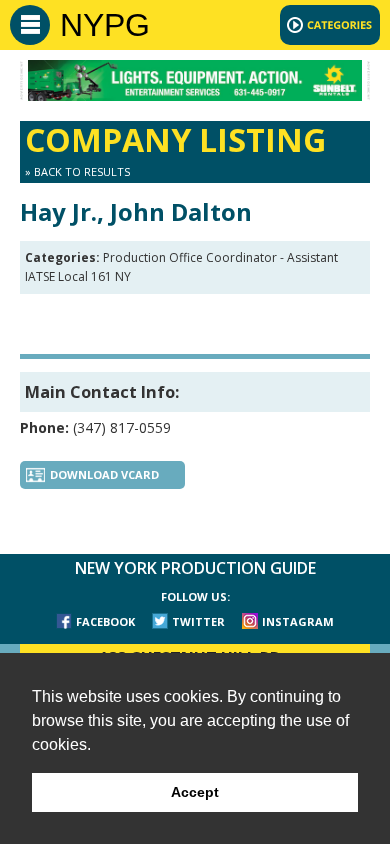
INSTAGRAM (298, 621)
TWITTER (198, 621)
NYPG (105, 25)
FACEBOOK (105, 621)
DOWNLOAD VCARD (104, 474)
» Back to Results (77, 171)
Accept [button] (195, 792)
